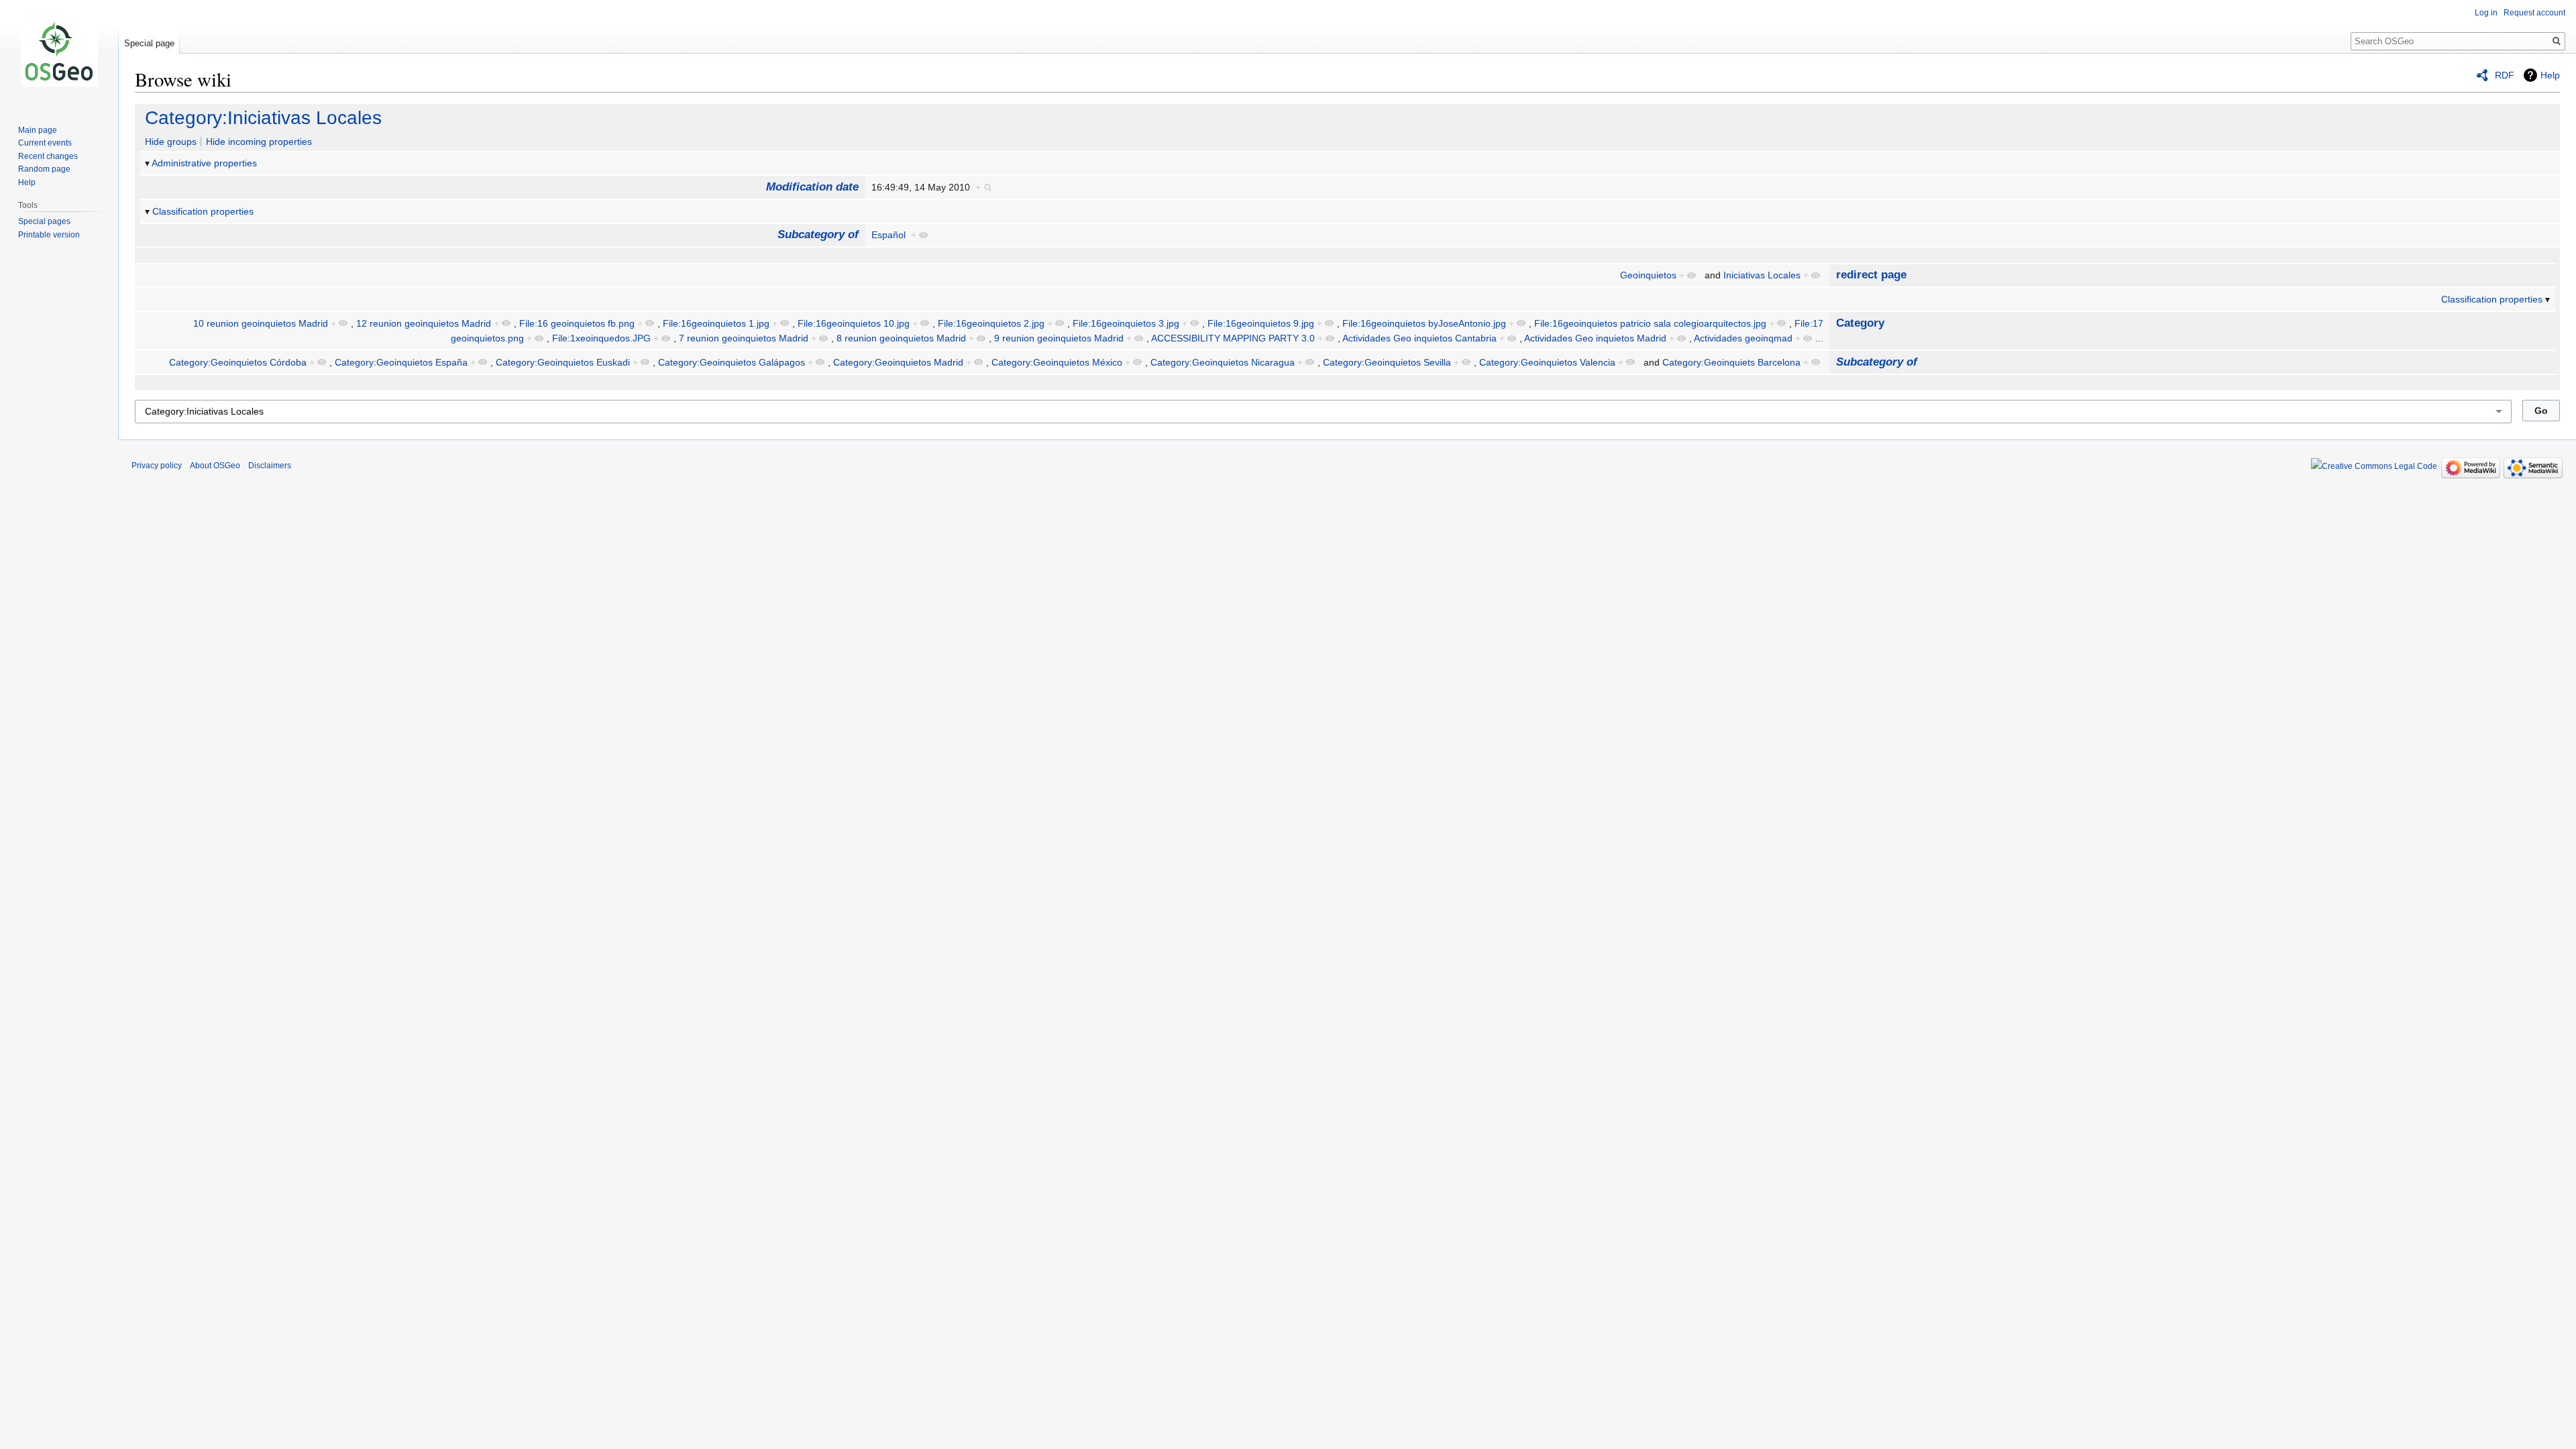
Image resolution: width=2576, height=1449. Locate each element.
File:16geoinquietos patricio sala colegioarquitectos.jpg (1650, 323)
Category (1860, 323)
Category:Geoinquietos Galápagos (732, 362)
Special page (149, 43)
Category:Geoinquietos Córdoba (238, 362)
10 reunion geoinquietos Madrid (261, 323)
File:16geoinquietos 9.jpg (1261, 323)
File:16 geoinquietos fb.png (577, 323)
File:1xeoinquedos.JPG (601, 338)
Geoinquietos (1648, 275)
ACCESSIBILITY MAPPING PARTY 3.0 (1233, 338)
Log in (2486, 13)
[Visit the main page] (59, 54)
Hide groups (171, 142)
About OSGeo (215, 466)
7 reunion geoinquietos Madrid (744, 338)
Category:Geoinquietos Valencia (1547, 362)
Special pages (44, 221)
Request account (2534, 13)
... (1819, 338)
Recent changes (48, 156)
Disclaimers (270, 466)
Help (2550, 75)
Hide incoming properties (259, 142)
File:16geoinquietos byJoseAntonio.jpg (1424, 323)
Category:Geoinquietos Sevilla (1387, 362)
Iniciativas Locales (1762, 275)
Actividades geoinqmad (1743, 338)
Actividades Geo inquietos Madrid (1595, 338)
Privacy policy (157, 466)
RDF (2505, 75)
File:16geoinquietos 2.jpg (991, 323)
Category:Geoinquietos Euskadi (563, 362)
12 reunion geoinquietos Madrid (424, 323)
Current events (45, 143)
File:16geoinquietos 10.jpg (854, 323)
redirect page (1871, 275)
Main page (38, 130)
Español (889, 235)
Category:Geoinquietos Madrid (898, 362)
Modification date (812, 187)
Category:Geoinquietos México (1057, 362)
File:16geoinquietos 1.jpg (716, 323)
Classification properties (203, 211)
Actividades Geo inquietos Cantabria (1419, 338)
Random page (44, 169)
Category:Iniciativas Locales (263, 118)
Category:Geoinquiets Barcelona (1731, 362)
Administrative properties (204, 163)
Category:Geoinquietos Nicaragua (1223, 362)
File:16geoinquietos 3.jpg (1126, 323)
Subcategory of (818, 234)
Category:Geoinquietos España (401, 362)
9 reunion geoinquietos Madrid (1059, 338)
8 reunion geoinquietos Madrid (901, 338)
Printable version (49, 235)
